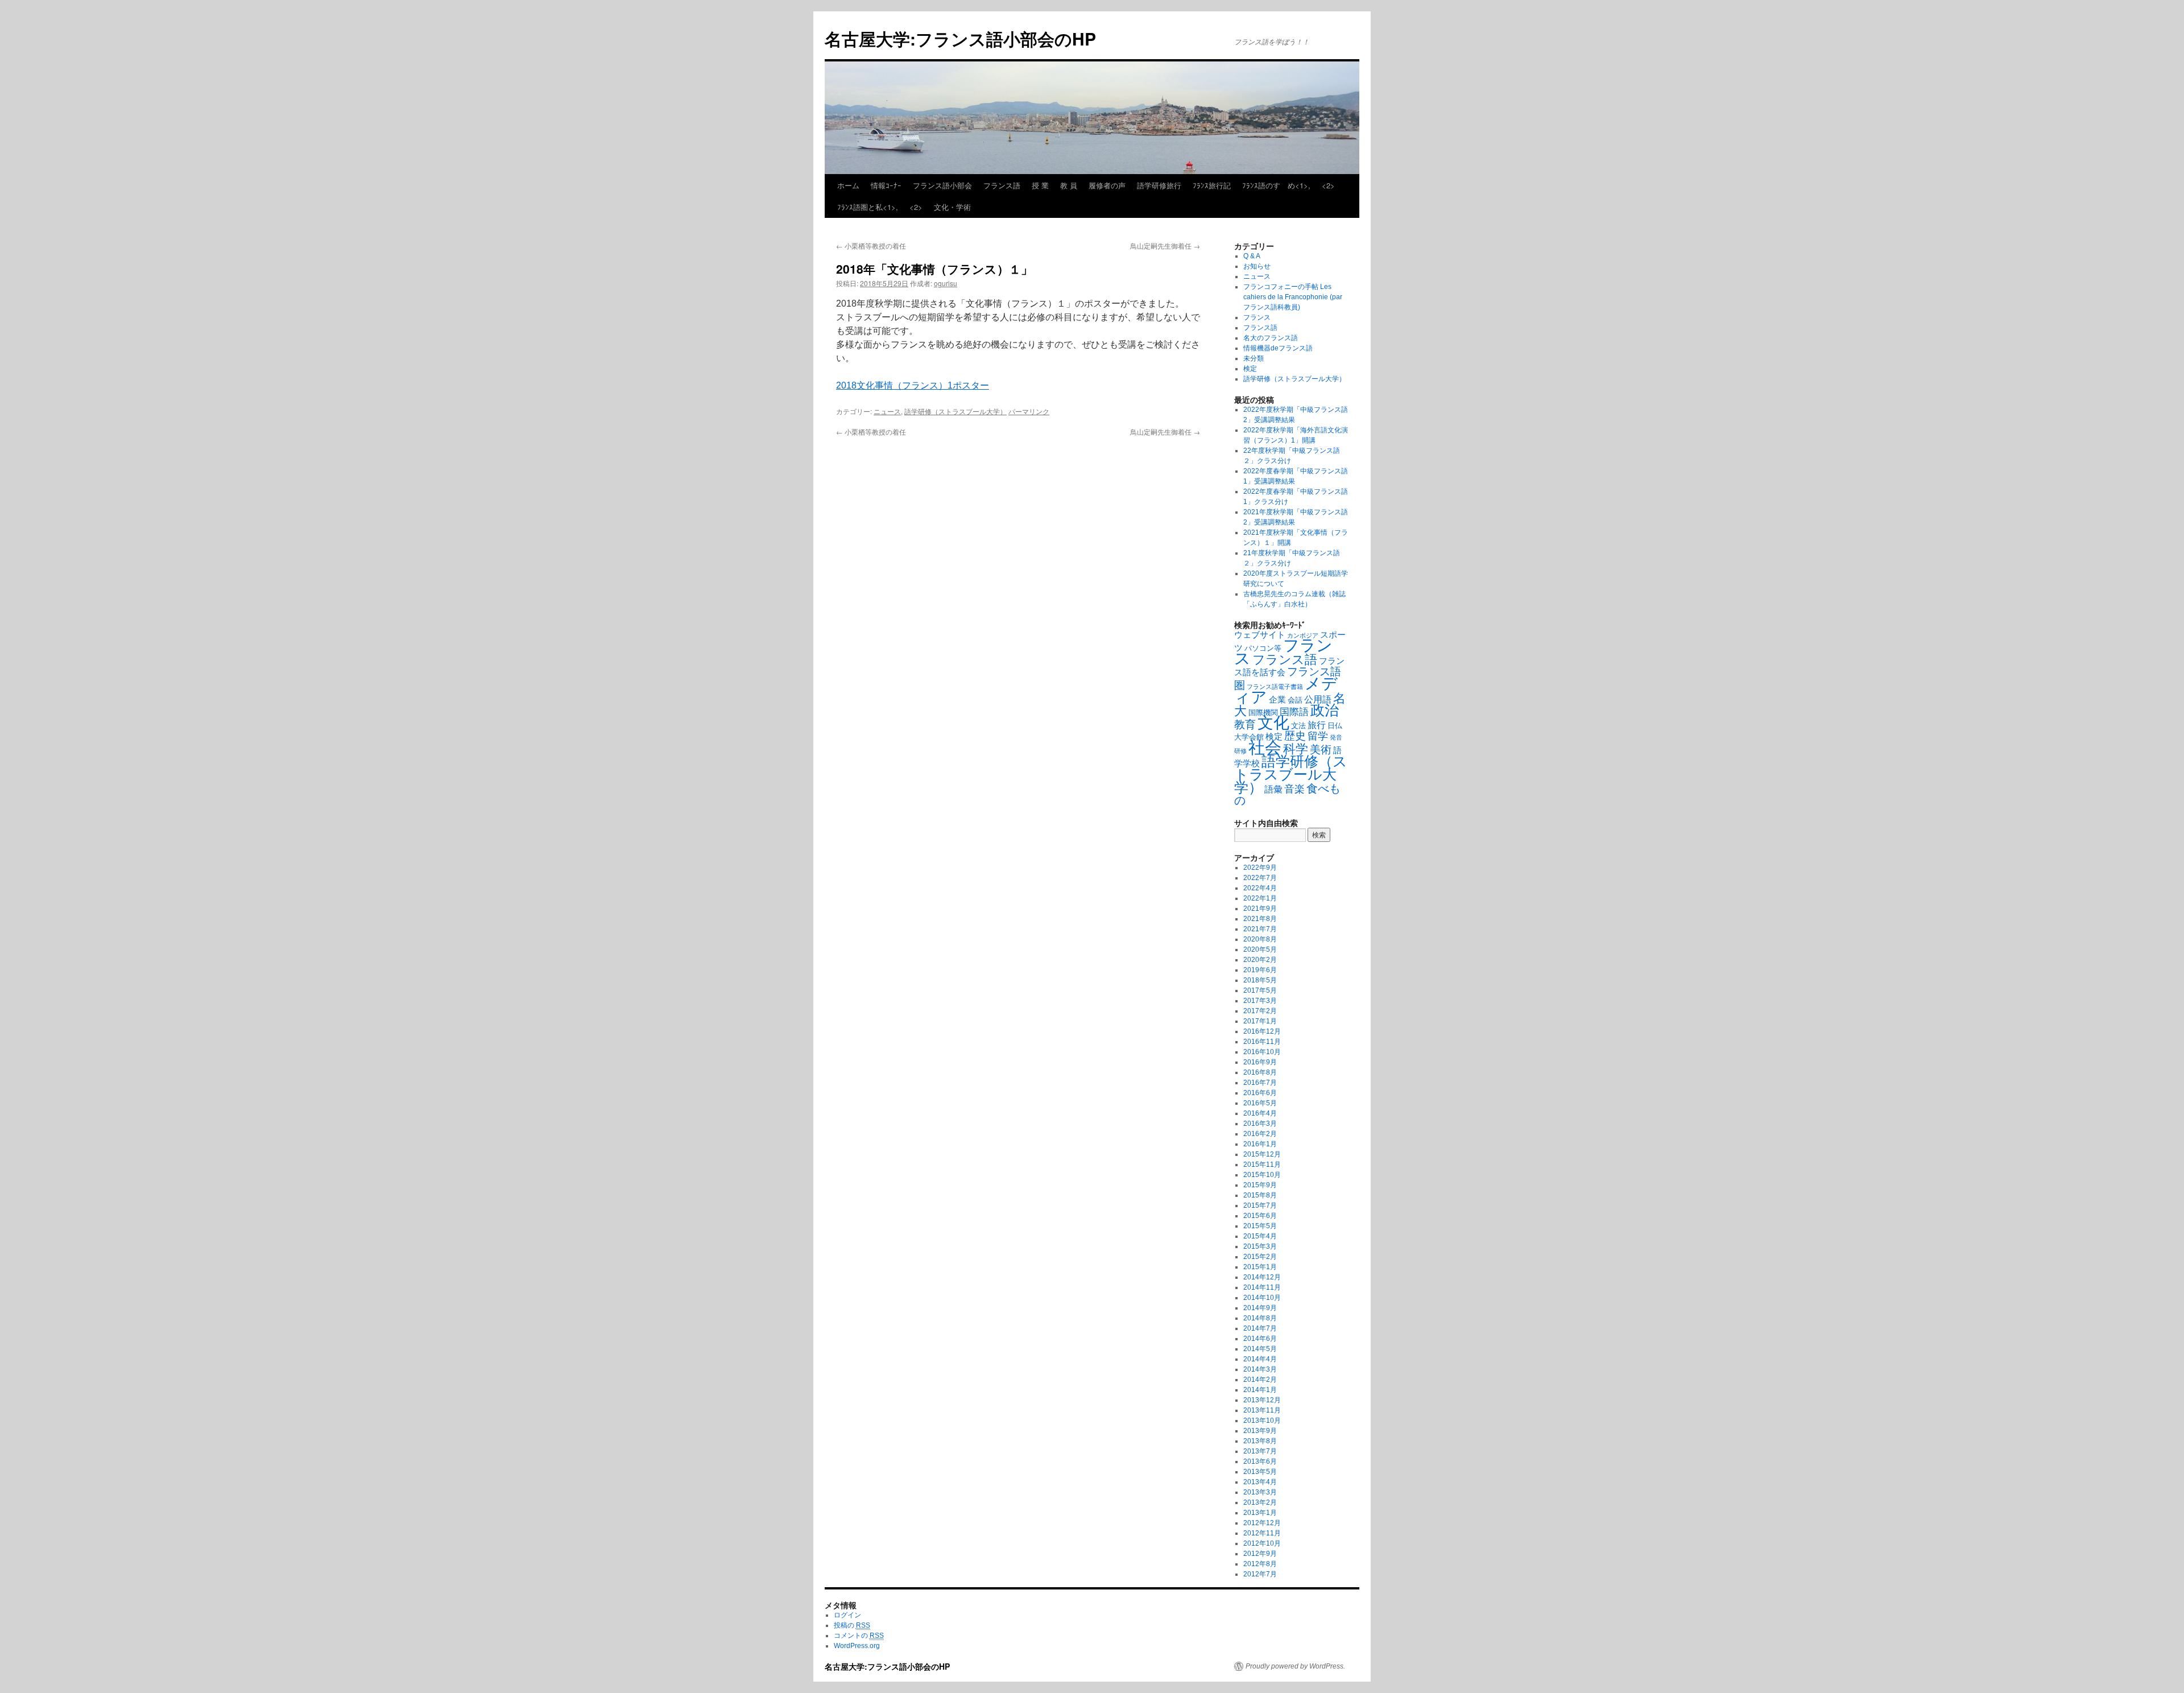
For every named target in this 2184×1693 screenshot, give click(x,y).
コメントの (859, 1636)
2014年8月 (1260, 1318)
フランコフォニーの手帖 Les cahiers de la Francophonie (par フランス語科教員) (1293, 297)
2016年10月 (1262, 1052)
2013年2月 (1260, 1502)
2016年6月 (1260, 1093)
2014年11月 (1262, 1287)
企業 (1277, 700)
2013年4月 (1260, 1482)
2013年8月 (1260, 1441)
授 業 (1040, 185)
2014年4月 (1260, 1359)
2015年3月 (1260, 1246)
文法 (1298, 726)
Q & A (1252, 256)
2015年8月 (1260, 1195)
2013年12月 (1262, 1400)
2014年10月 (1262, 1298)
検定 (1250, 369)
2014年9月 (1260, 1308)
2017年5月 (1260, 990)
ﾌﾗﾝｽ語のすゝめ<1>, (1276, 185)
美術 (1321, 749)
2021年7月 (1260, 929)
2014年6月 (1260, 1339)
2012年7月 (1260, 1574)
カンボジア (1303, 635)
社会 (1265, 747)
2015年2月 (1260, 1257)
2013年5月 (1260, 1472)
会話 (1295, 700)
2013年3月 (1260, 1492)
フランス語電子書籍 (1275, 687)
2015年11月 (1262, 1165)
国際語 (1294, 712)
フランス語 (1002, 185)
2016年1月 (1260, 1144)
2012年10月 (1262, 1543)
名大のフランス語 (1271, 338)
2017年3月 (1260, 1001)
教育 (1245, 724)
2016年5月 (1260, 1103)
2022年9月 (1260, 868)
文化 (1273, 723)
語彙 (1273, 789)
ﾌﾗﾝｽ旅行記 (1212, 185)
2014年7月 (1260, 1328)
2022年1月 (1260, 898)
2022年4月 (1260, 888)
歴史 (1295, 736)
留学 (1318, 736)
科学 (1296, 749)
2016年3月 (1260, 1124)
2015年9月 (1260, 1185)
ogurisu (946, 283)
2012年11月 (1262, 1533)
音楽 (1294, 789)
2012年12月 (1262, 1523)
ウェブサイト (1260, 635)
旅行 (1317, 725)
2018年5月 (1260, 980)
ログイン (847, 1615)
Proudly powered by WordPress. (1295, 1666)
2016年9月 (1260, 1062)
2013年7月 (1260, 1451)
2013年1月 (1260, 1513)
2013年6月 (1260, 1461)
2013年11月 (1262, 1410)
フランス (1257, 317)
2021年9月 (1260, 909)
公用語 (1318, 699)
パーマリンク (1029, 411)
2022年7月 (1260, 878)
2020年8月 (1260, 939)
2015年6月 (1260, 1216)
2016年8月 (1260, 1072)
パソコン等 (1263, 648)
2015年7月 (1260, 1205)
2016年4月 (1260, 1113)
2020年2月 (1260, 960)
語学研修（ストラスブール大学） (955, 411)
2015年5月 (1260, 1226)
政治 (1325, 710)
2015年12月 (1262, 1154)
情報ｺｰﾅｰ (886, 185)
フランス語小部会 (942, 185)
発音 (1336, 737)
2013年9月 (1260, 1431)
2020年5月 (1260, 949)
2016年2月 (1260, 1134)
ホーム (848, 185)
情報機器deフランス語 (1278, 348)
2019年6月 (1260, 970)
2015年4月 (1260, 1236)
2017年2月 (1260, 1011)
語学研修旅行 (1159, 185)
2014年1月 (1260, 1390)
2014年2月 (1260, 1380)
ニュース (887, 411)
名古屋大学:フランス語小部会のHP (960, 38)
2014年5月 (1260, 1349)
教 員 (1069, 185)
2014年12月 (1262, 1277)
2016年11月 (1262, 1042)
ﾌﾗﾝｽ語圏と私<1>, (868, 207)
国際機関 (1263, 713)
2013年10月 (1262, 1421)
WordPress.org (857, 1646)
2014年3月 (1260, 1369)
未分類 (1254, 358)
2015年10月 (1262, 1175)
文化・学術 (952, 207)
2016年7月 (1260, 1083)
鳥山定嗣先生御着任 (1165, 245)
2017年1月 (1260, 1021)
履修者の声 (1107, 185)
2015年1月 (1260, 1267)
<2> (1328, 185)
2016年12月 (1262, 1031)
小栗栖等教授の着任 (871, 245)
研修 (1240, 751)
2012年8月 (1260, 1564)
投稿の (852, 1625)
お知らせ (1257, 266)
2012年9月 (1260, 1554)
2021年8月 (1260, 919)
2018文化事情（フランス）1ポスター (913, 385)
